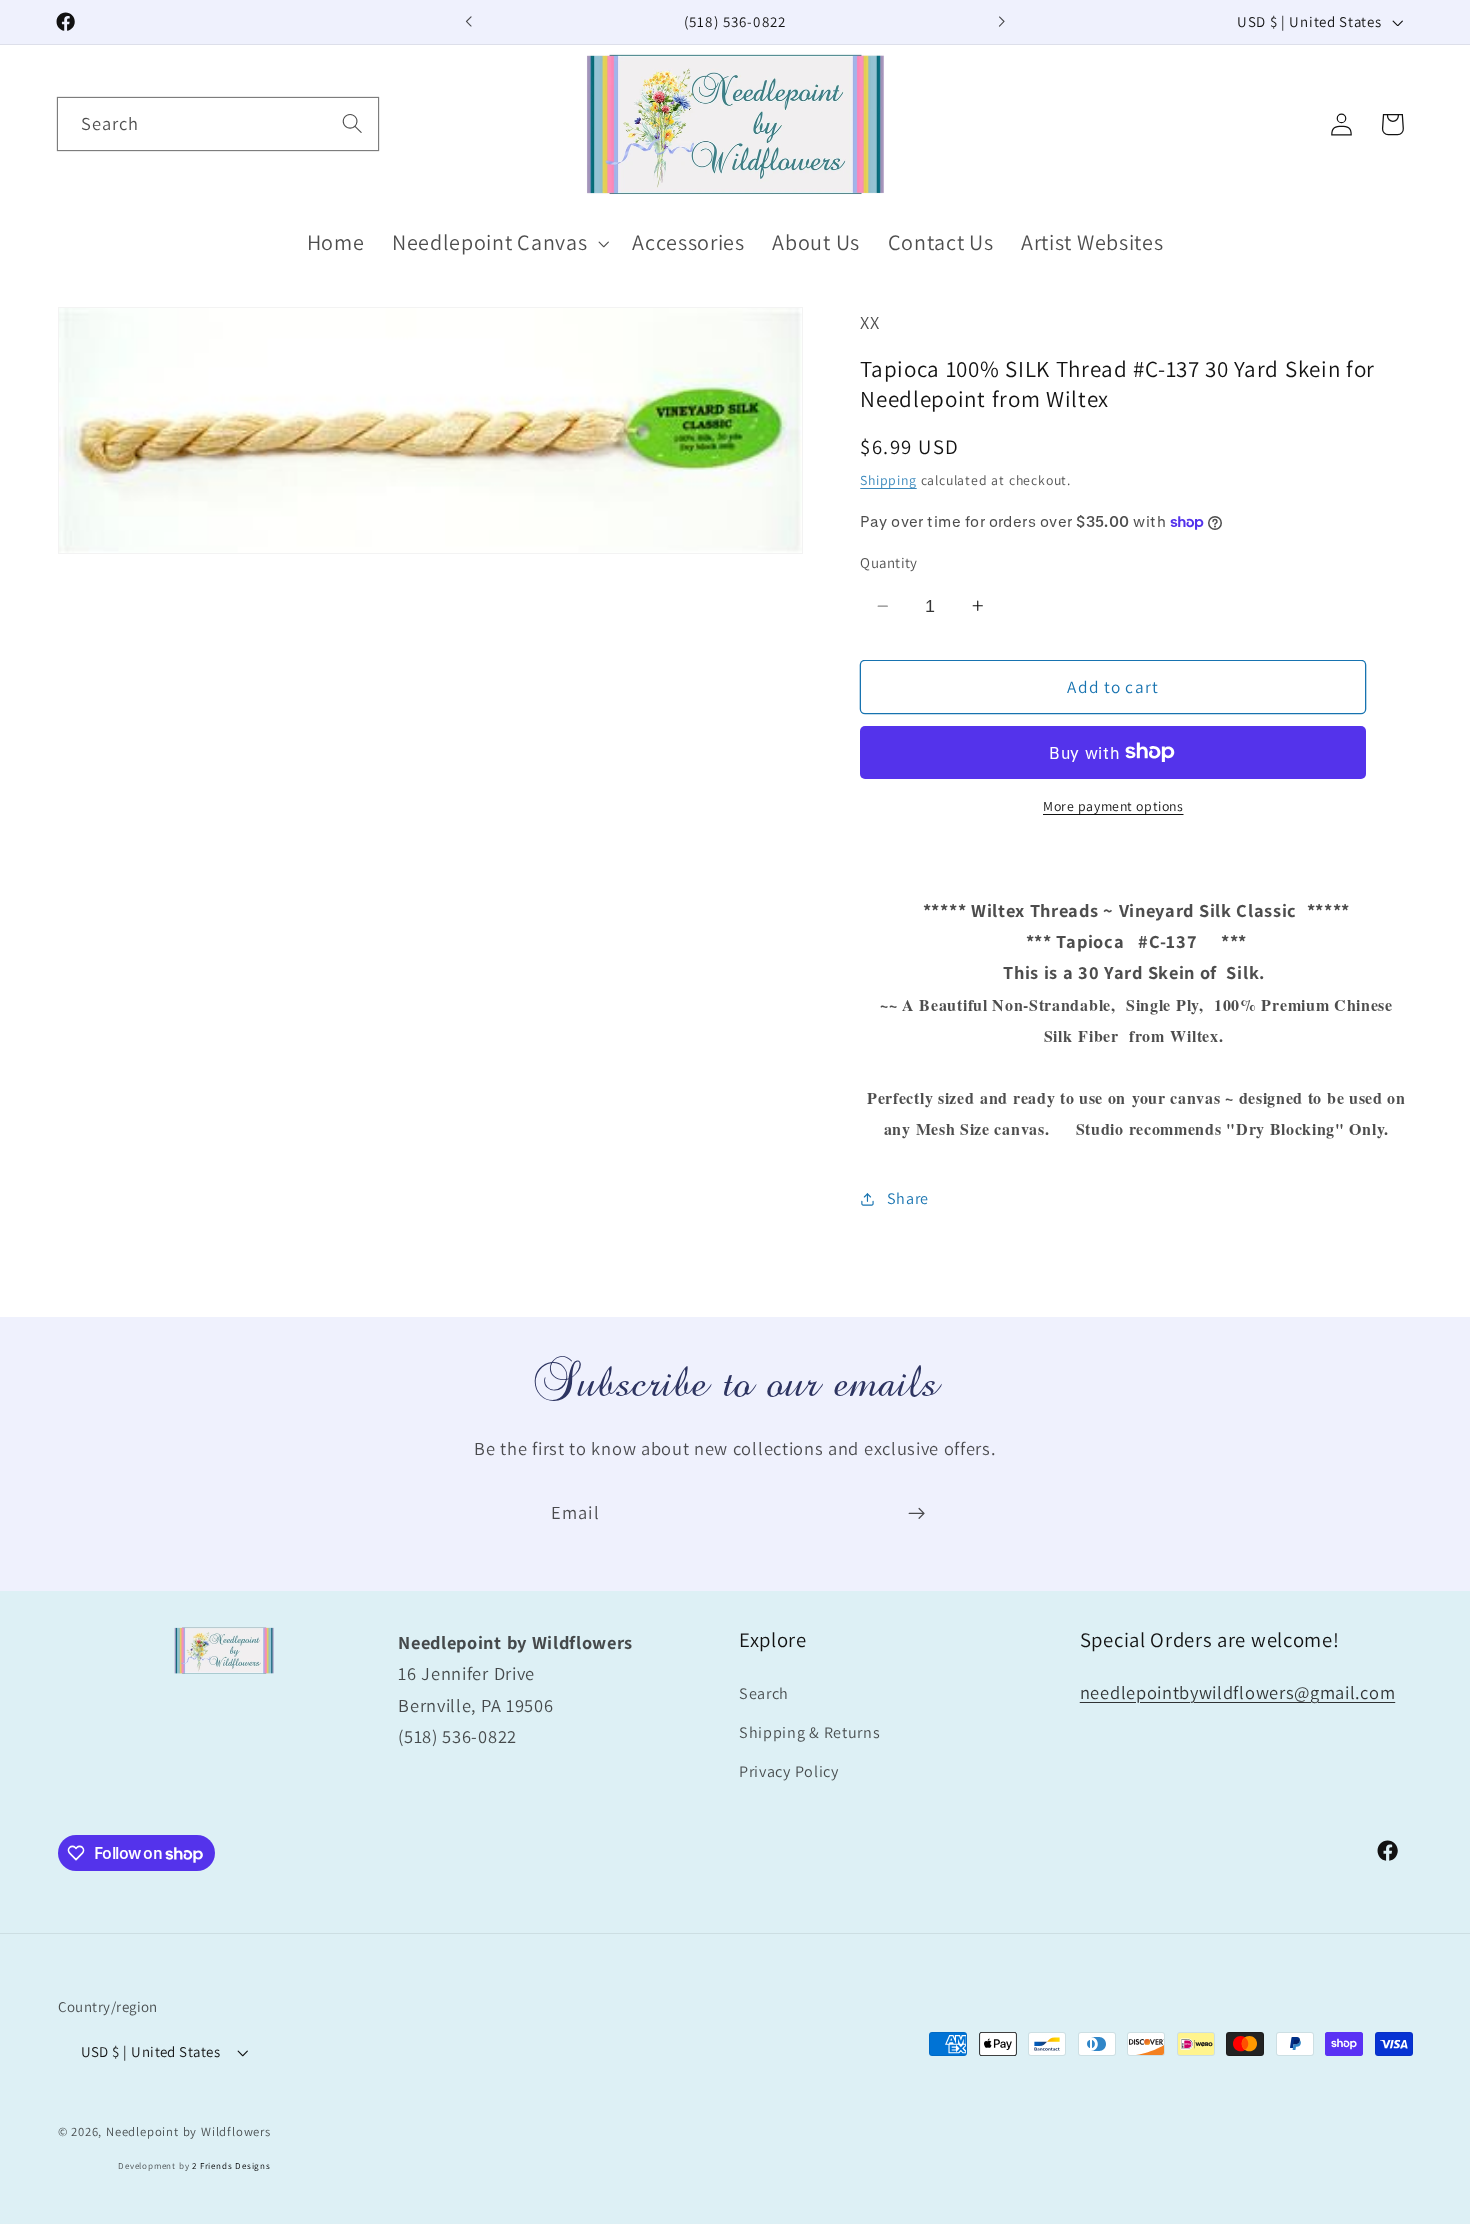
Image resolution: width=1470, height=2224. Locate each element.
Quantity (889, 562)
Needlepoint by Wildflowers (188, 2131)
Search (764, 1693)
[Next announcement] (1001, 22)
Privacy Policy (789, 1771)
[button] (498, 243)
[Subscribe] (916, 1513)
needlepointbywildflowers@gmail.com (1237, 1692)
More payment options (1113, 806)
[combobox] (218, 124)
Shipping (888, 480)
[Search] (352, 123)
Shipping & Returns (809, 1732)
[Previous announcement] (469, 22)
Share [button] (908, 1198)
